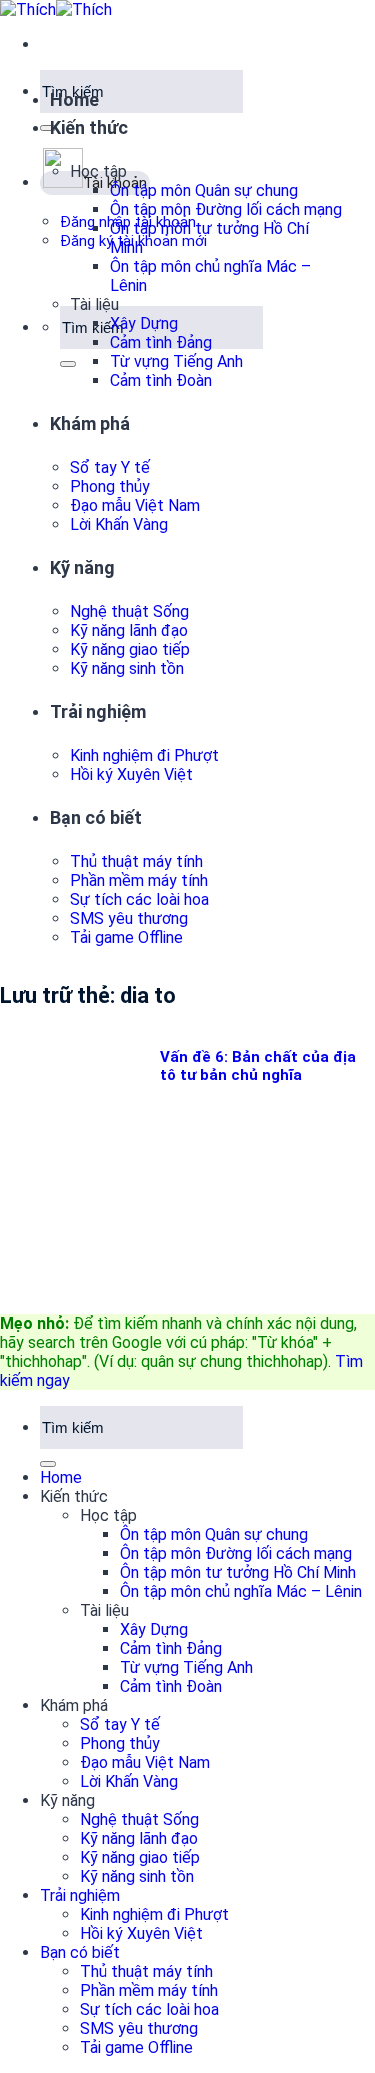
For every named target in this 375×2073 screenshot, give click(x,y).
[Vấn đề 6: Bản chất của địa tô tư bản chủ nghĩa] (150, 1289)
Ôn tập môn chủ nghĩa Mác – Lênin (241, 1591)
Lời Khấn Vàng (119, 524)
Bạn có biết (96, 817)
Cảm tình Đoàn (161, 380)
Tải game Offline (126, 937)
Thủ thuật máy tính (136, 861)
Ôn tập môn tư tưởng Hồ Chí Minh (238, 1572)
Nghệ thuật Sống (129, 611)
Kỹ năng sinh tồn (127, 668)
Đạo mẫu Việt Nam (135, 505)
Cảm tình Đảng (161, 342)
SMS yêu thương (129, 918)
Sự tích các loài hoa (139, 899)
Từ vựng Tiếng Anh (176, 361)
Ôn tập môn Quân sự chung (204, 190)
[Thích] (56, 9)
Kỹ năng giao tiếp (130, 649)
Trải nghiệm (98, 711)
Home (74, 99)
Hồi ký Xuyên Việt (131, 774)
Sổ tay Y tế (110, 467)
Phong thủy (110, 486)
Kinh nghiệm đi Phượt (144, 755)
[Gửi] (48, 128)
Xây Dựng (144, 323)
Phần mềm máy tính (139, 880)
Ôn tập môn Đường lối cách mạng (226, 209)
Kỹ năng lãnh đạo (129, 630)
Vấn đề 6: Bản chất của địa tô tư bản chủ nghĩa (258, 1066)
